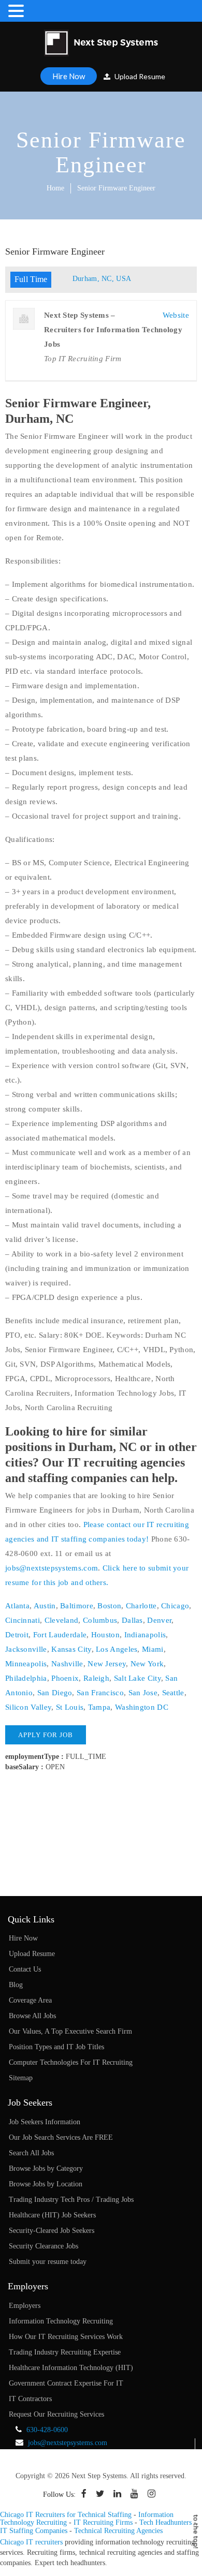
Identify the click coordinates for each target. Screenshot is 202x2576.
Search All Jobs (31, 2153)
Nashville (67, 1664)
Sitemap (21, 2078)
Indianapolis (145, 1635)
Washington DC (142, 1707)
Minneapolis (26, 1664)
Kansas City (71, 1649)
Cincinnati (23, 1620)
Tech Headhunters (165, 2522)
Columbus (100, 1620)
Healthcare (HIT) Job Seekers (52, 2215)
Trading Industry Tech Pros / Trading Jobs (71, 2200)
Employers (25, 2306)
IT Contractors (30, 2399)
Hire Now (69, 76)
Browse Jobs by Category (46, 2168)
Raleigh (96, 1678)
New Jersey (107, 1664)
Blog (16, 1985)
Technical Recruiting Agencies (118, 2531)
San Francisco (100, 1693)
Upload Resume (139, 76)
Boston (109, 1606)
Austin (45, 1606)
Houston (105, 1635)
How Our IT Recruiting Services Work (66, 2337)
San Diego (55, 1693)
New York (147, 1664)
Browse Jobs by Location (46, 2184)
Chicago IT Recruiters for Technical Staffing (66, 2515)
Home (55, 188)
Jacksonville (26, 1649)
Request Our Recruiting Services (56, 2414)
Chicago (175, 1606)
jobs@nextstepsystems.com (52, 1568)
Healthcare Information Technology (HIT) (71, 2368)
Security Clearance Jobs (44, 2246)
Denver (159, 1620)
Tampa (99, 1707)
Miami (153, 1649)
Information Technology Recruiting (61, 2321)
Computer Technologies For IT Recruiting (71, 2062)
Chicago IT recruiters (31, 2542)
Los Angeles (117, 1649)
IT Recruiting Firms (103, 2522)
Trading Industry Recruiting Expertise (65, 2352)
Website (176, 315)
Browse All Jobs (32, 2016)
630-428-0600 (47, 2430)
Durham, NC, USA (102, 279)
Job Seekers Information (45, 2122)
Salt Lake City (138, 1678)
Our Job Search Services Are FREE (61, 2137)
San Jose (143, 1693)
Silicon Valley (28, 1707)
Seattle (173, 1693)
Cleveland (62, 1620)
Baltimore (77, 1606)
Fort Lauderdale (60, 1635)
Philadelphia (26, 1678)
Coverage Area (30, 2000)
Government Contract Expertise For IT (66, 2383)
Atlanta (17, 1606)
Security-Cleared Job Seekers (52, 2231)
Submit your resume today (48, 2262)
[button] (18, 11)
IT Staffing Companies (34, 2531)
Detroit (17, 1635)
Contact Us (25, 1969)
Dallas (132, 1620)
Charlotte (141, 1606)
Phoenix (65, 1678)
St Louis (70, 1707)
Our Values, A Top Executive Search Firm (70, 2031)
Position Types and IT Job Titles (56, 2047)
